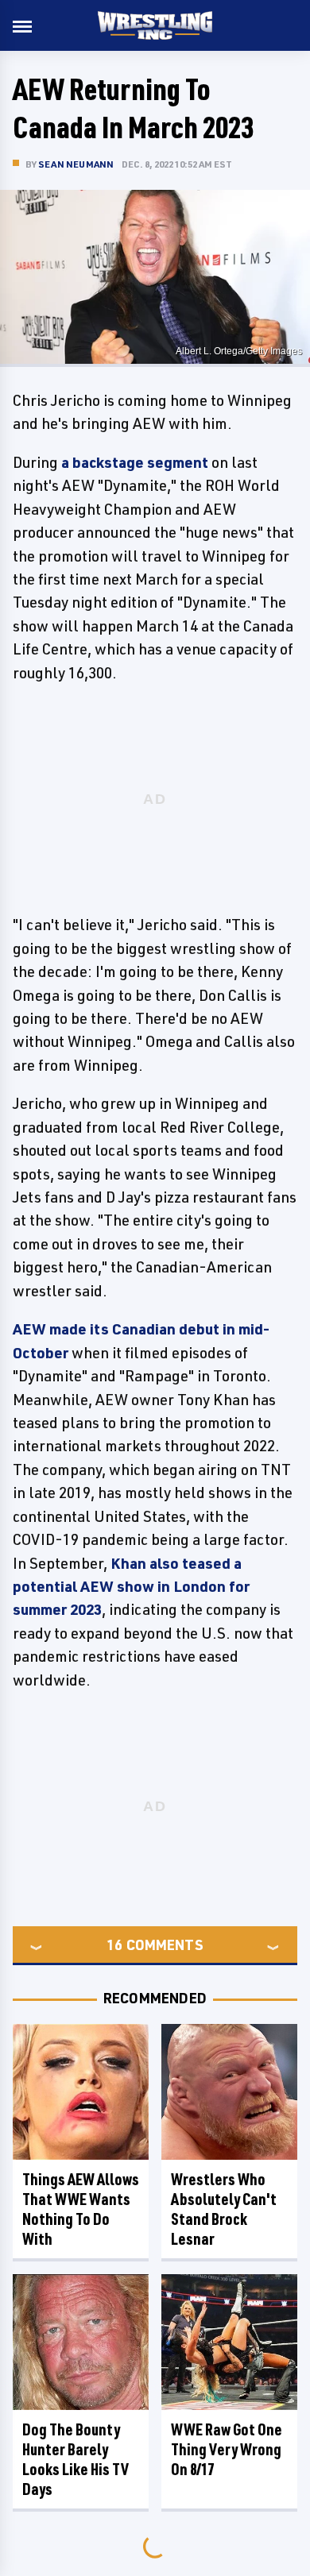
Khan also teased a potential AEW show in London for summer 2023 (131, 1587)
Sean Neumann (76, 164)
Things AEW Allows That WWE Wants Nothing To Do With (81, 2209)
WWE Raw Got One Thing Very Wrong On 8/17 (227, 2449)
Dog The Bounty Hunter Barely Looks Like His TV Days (76, 2459)
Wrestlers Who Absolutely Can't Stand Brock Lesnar (224, 2209)
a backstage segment (135, 462)
